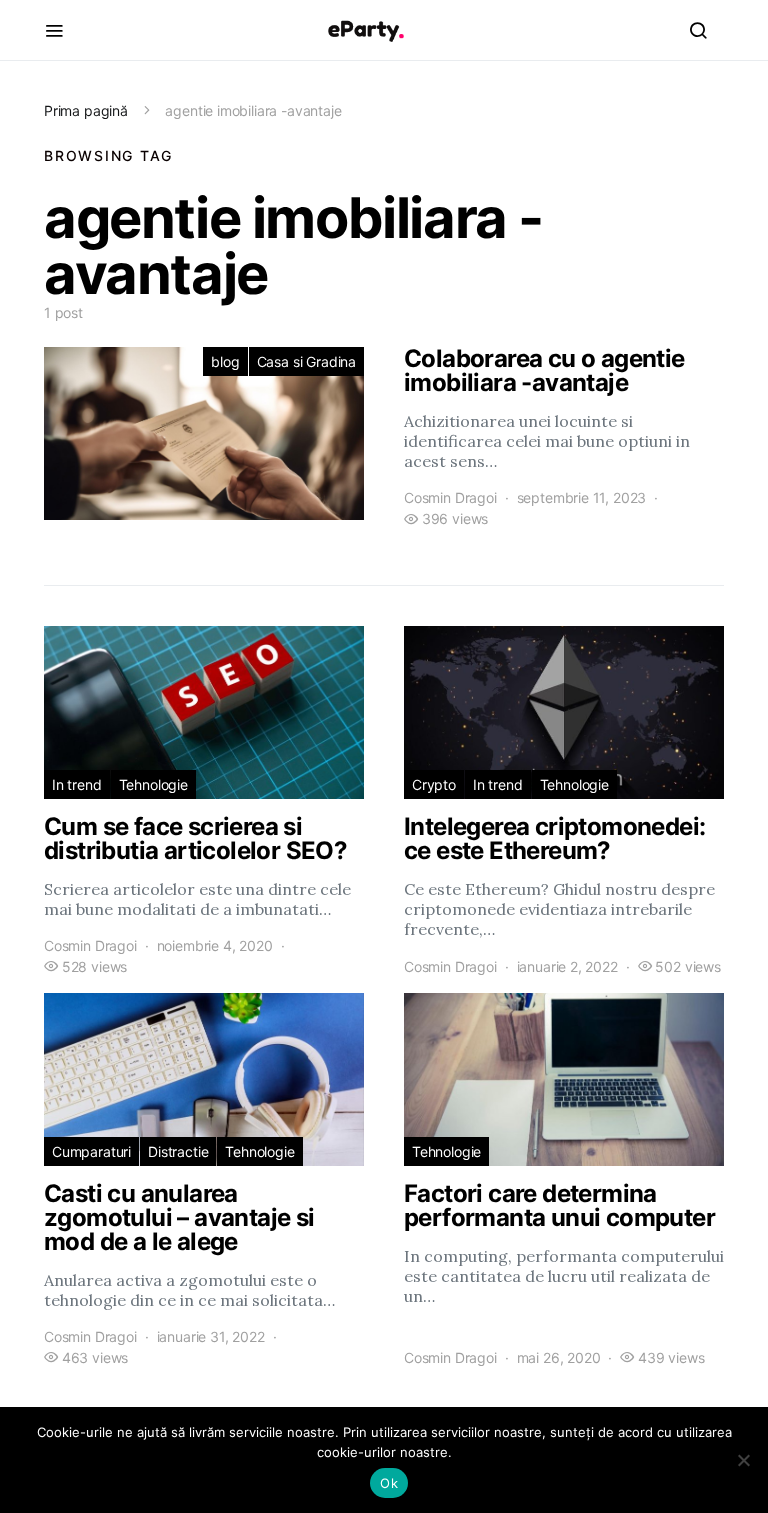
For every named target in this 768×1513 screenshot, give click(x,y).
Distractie (178, 1151)
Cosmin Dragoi (450, 497)
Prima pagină (86, 110)
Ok (389, 1483)
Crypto (434, 784)
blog (225, 361)
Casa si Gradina (306, 361)
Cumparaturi (91, 1151)
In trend (77, 784)
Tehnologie (153, 784)
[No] (743, 1460)
